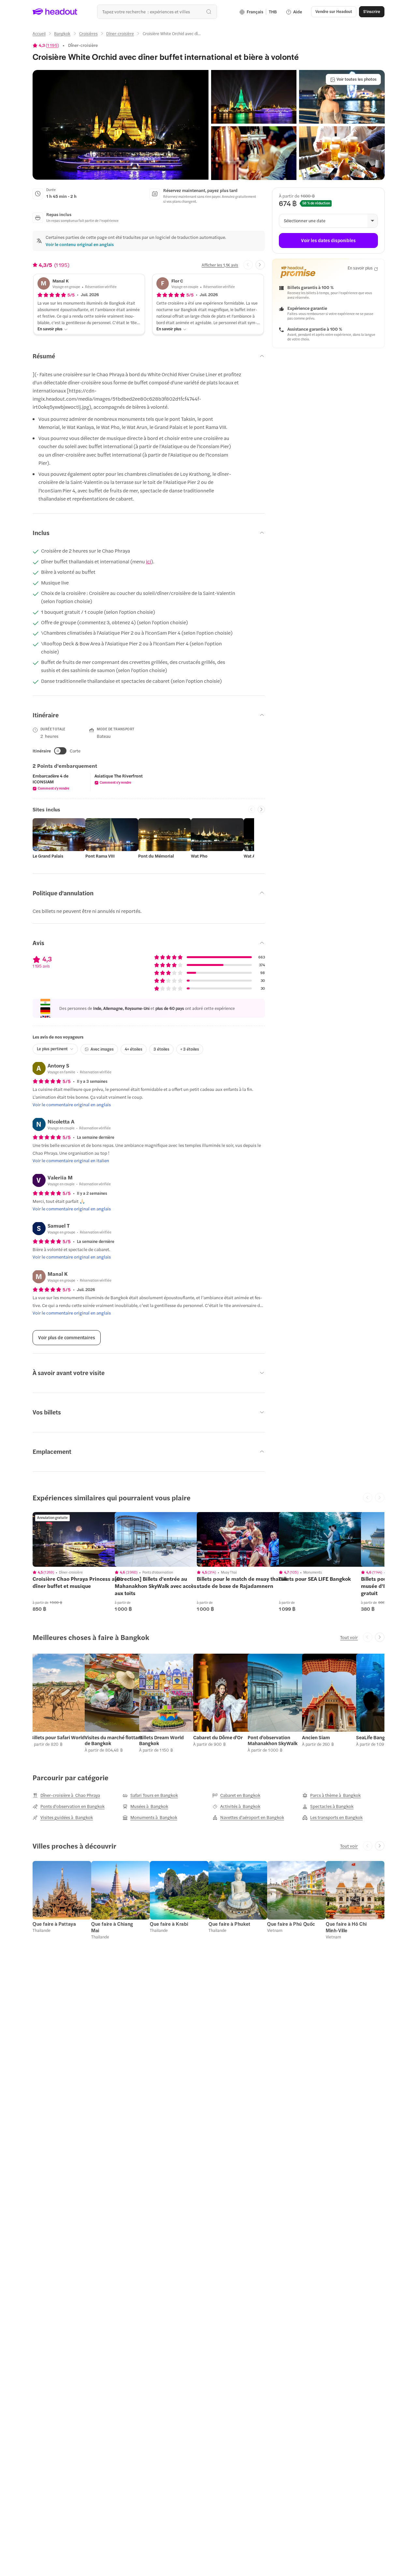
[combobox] (157, 12)
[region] (79, 1539)
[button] (121, 125)
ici (149, 561)
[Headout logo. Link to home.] (55, 12)
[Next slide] (260, 265)
